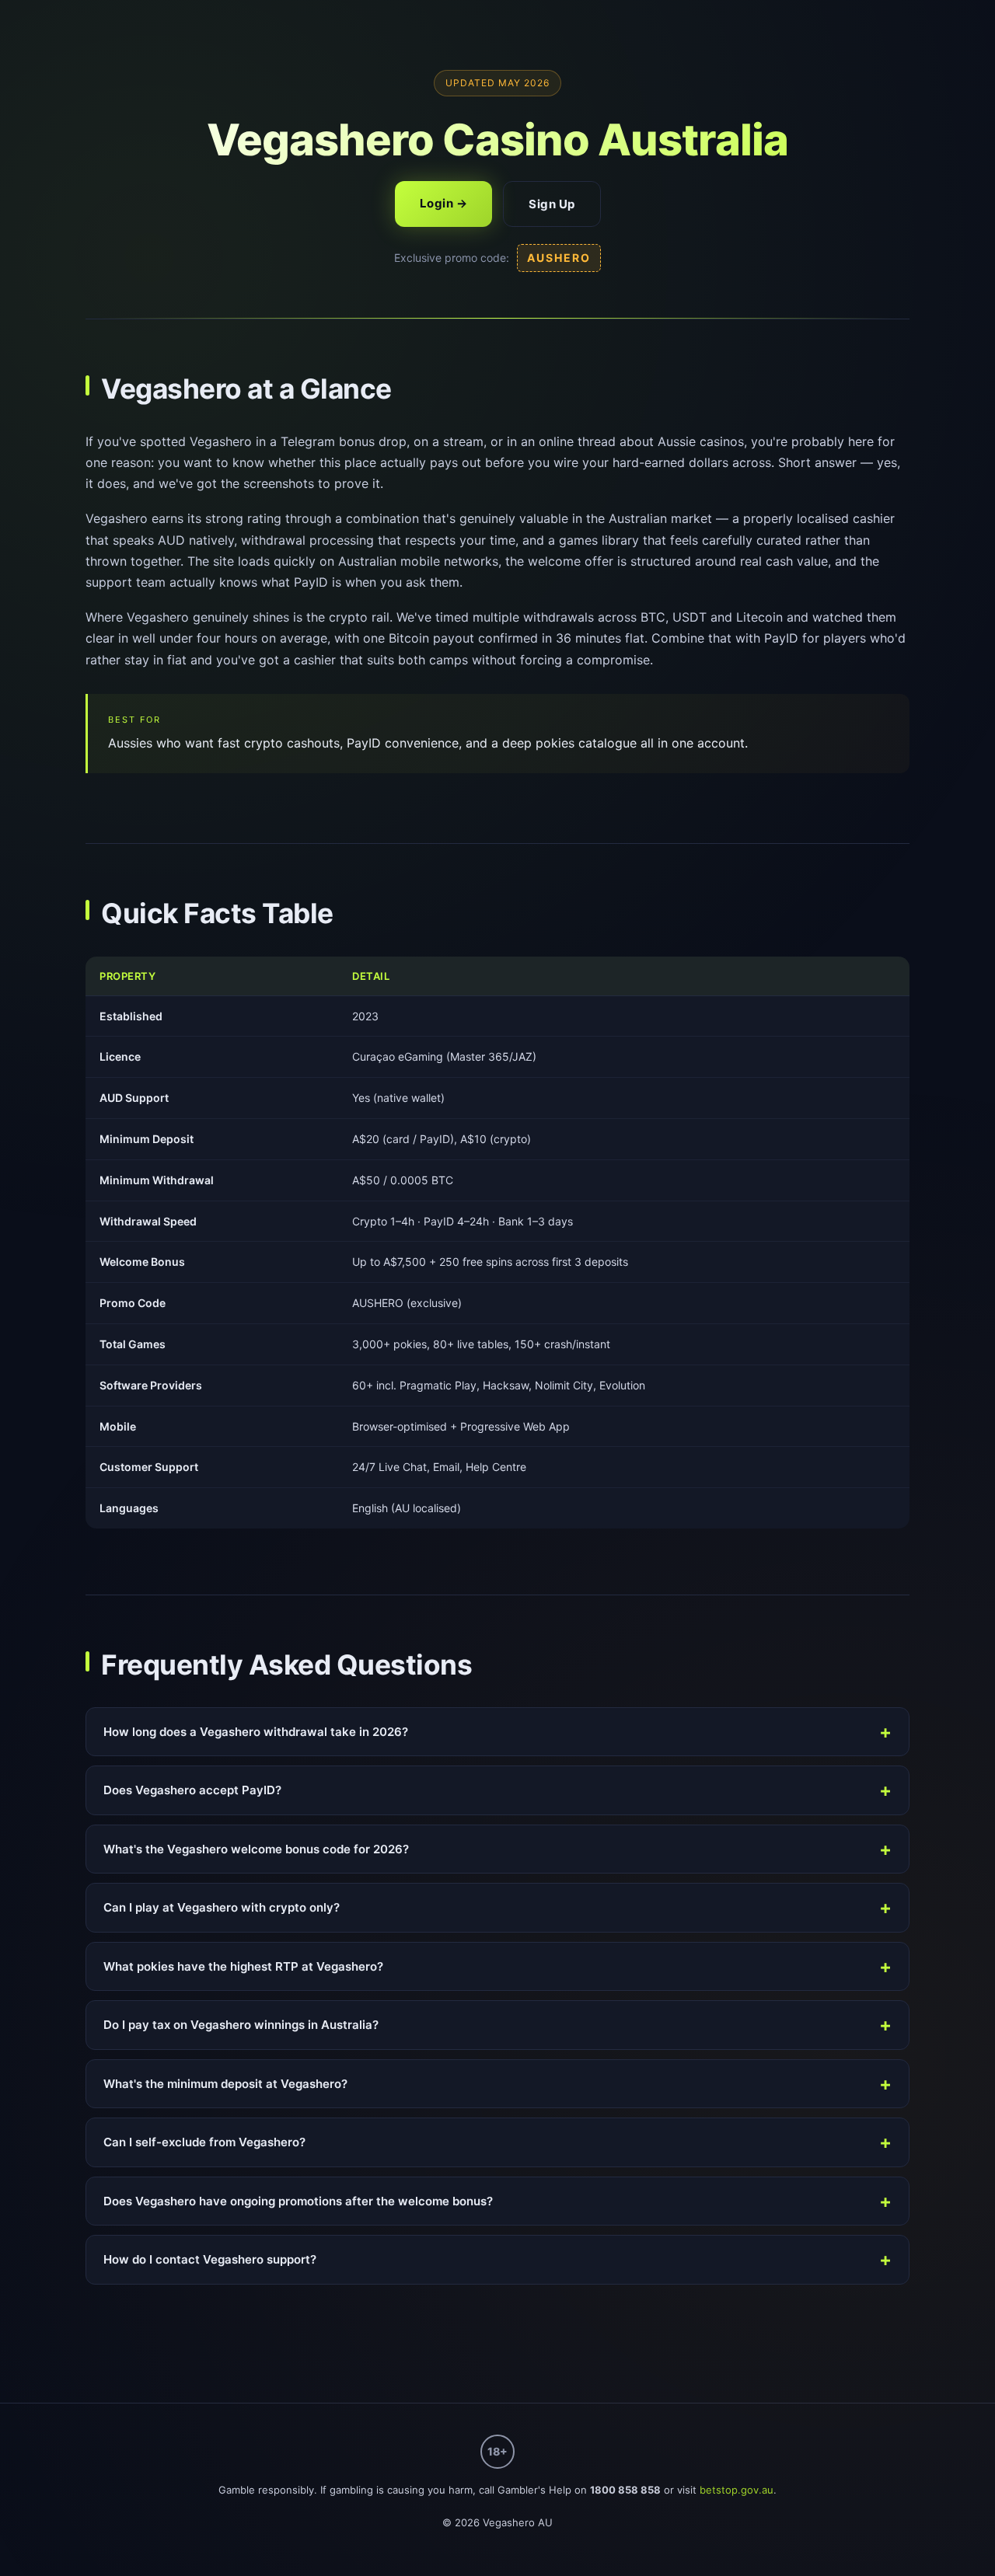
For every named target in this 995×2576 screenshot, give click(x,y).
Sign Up (552, 204)
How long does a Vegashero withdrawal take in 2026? (256, 1732)
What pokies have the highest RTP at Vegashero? (243, 1966)
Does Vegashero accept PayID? (192, 1790)
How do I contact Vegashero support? (210, 2259)
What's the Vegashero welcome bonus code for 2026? (256, 1849)
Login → (444, 203)
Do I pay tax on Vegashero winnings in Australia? (241, 2025)
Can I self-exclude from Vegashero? (204, 2142)
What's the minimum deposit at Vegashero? (225, 2084)
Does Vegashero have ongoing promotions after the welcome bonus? (298, 2201)
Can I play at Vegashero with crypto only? (222, 1907)
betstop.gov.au (737, 2490)
